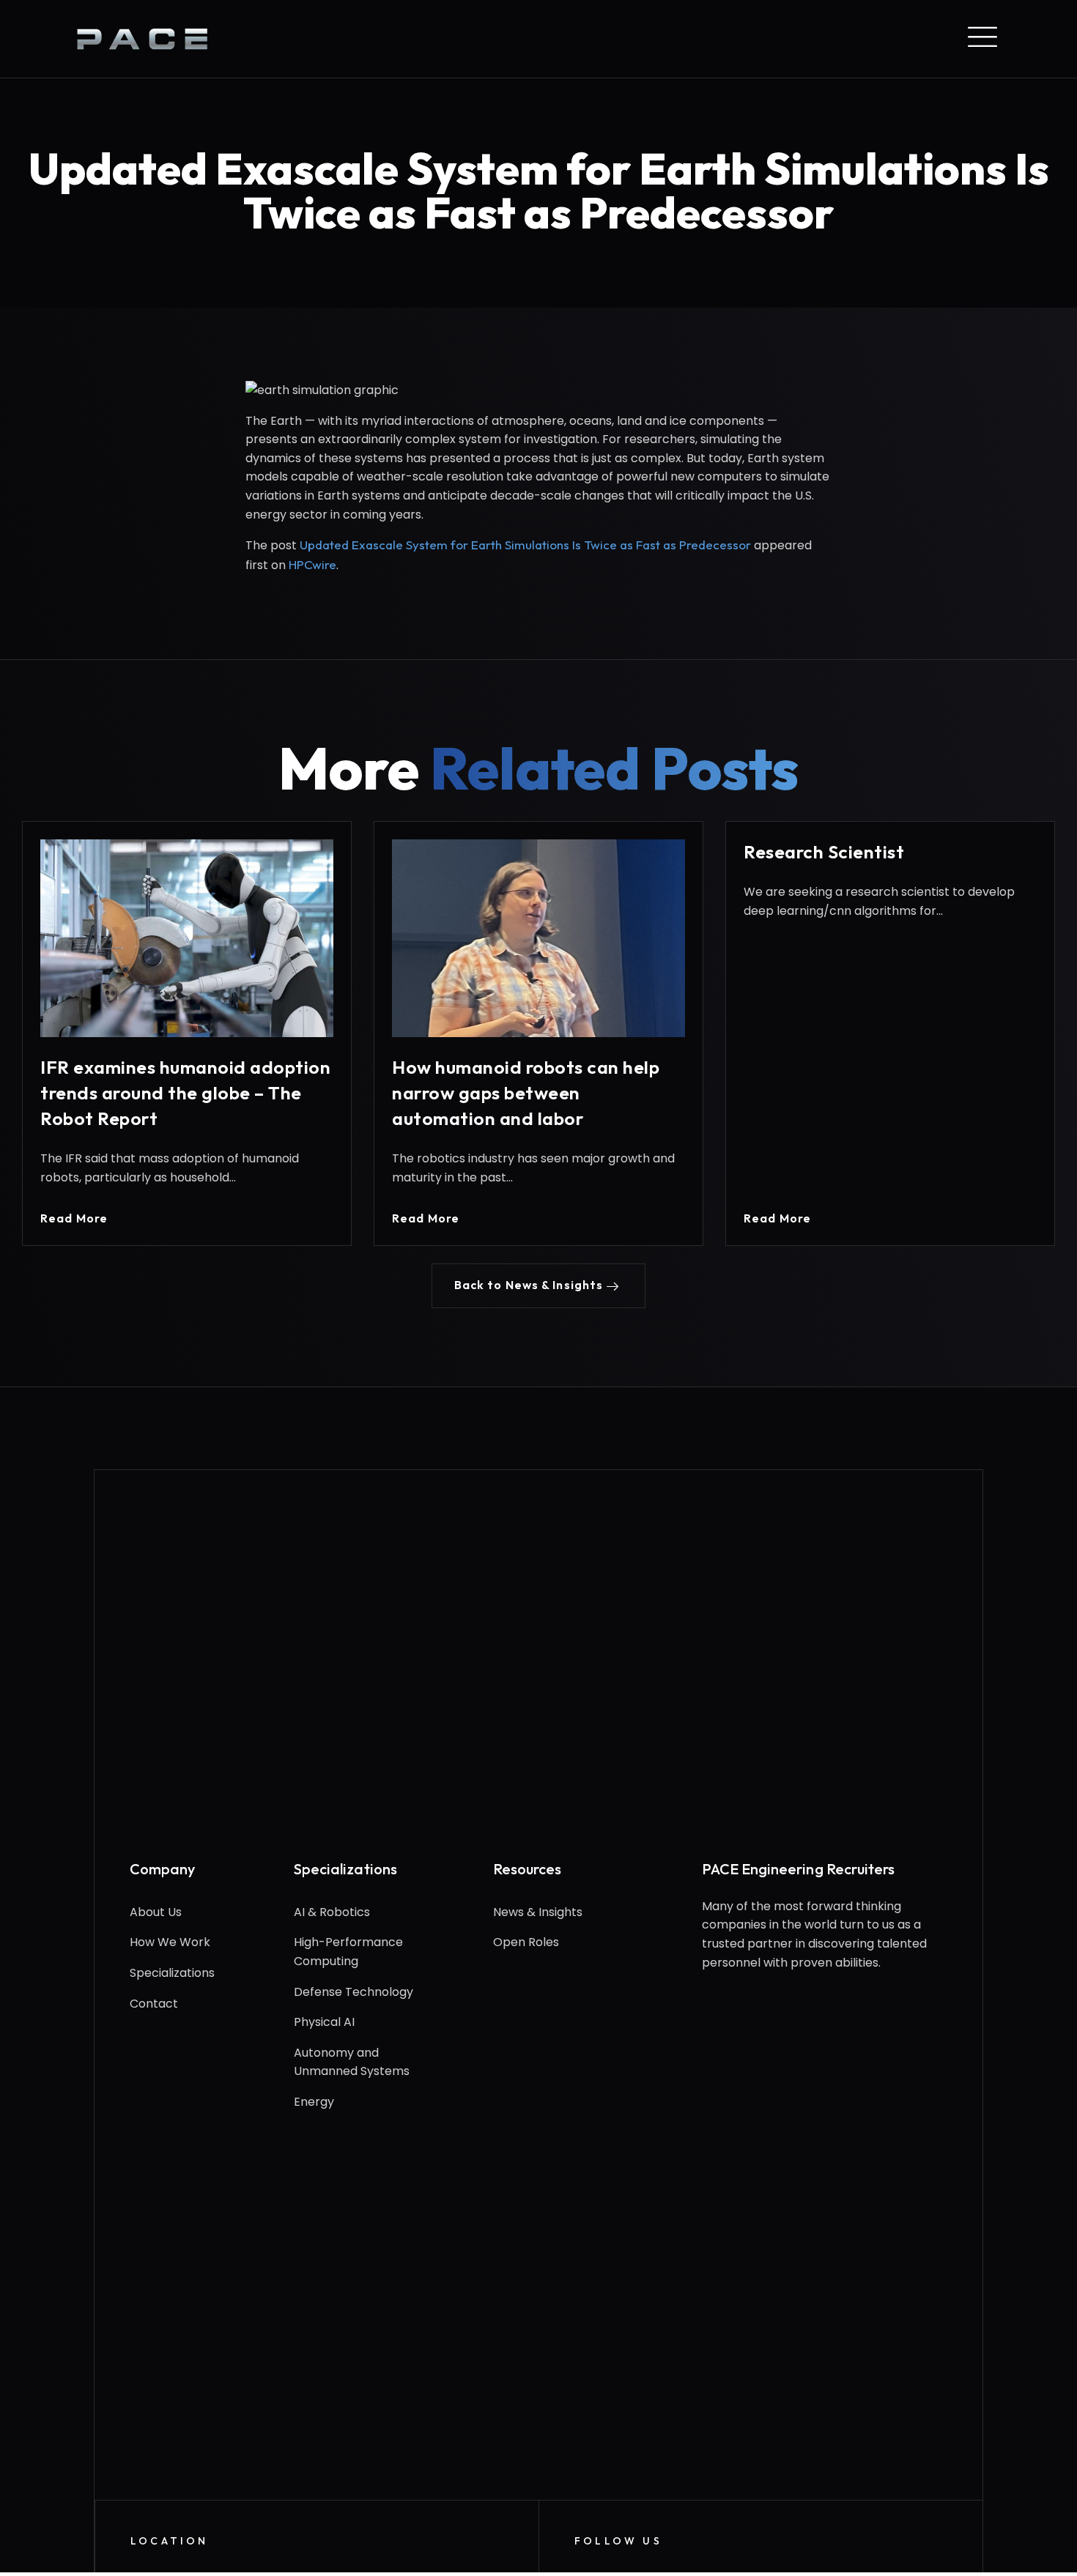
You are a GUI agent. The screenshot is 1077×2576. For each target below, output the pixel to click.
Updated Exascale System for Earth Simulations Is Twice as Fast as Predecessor (525, 545)
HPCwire (312, 564)
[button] (539, 1286)
